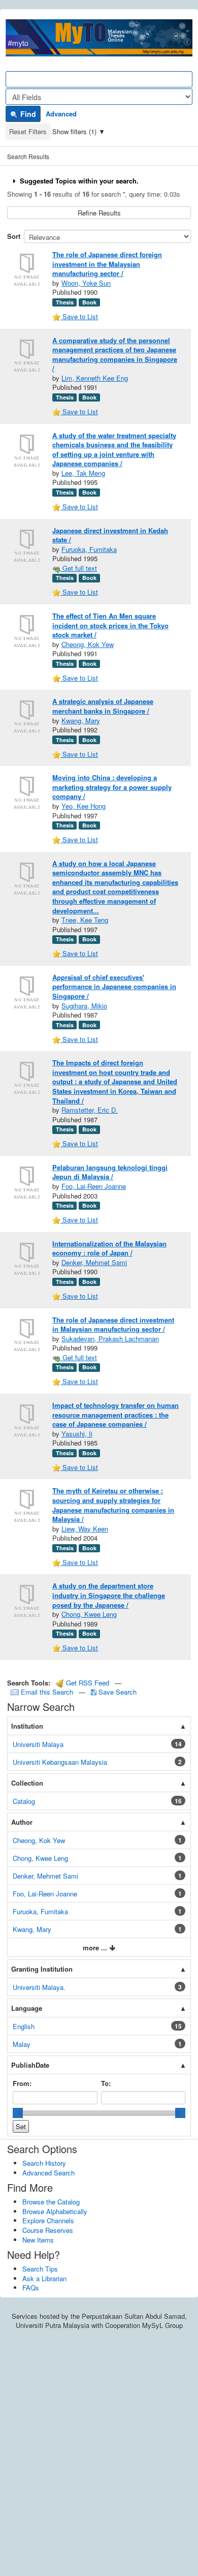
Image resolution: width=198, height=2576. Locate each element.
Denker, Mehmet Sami (94, 1262)
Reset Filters (28, 131)
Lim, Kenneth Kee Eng (95, 378)
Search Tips (40, 2269)
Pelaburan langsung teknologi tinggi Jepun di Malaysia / (110, 1172)
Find (27, 114)
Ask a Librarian (44, 2278)
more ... (96, 1948)
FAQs (31, 2288)
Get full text (79, 568)
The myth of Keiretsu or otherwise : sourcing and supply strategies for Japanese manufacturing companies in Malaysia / (113, 1505)
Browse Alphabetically (55, 2211)
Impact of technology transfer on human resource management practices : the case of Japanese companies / (115, 1415)
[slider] (18, 2113)
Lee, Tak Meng (83, 473)
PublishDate (30, 2065)
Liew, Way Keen (85, 1529)
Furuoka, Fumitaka (89, 549)
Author (22, 1822)
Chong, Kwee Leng (89, 1614)
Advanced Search (48, 2173)
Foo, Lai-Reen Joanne (94, 1186)
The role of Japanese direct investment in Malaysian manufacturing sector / (113, 1325)
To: (106, 2083)
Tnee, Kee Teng (85, 920)
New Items (38, 2240)
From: (22, 2083)
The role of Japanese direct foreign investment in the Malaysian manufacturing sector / (107, 264)
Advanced (61, 114)
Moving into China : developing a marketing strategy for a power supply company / (112, 787)
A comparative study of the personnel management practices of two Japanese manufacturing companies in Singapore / (115, 355)
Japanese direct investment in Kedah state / (110, 535)
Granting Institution (42, 1969)
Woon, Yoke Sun (86, 283)
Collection (27, 1783)
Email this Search (47, 1692)
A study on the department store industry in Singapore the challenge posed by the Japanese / (109, 1595)
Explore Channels (48, 2220)
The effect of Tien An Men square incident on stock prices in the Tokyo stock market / (110, 625)
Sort (14, 236)
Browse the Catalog (51, 2202)
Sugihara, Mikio (84, 1006)
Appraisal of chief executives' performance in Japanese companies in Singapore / (114, 987)
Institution (27, 1726)
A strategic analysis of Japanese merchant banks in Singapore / (103, 706)
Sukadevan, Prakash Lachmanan (110, 1339)
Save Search (117, 1692)
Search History (44, 2163)
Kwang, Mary (81, 720)
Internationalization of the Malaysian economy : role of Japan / (109, 1248)
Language (27, 2008)
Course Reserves (48, 2230)
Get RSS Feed (87, 1683)
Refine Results (99, 213)
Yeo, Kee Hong (84, 806)
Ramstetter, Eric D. (90, 1110)
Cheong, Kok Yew (88, 644)
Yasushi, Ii (77, 1434)
